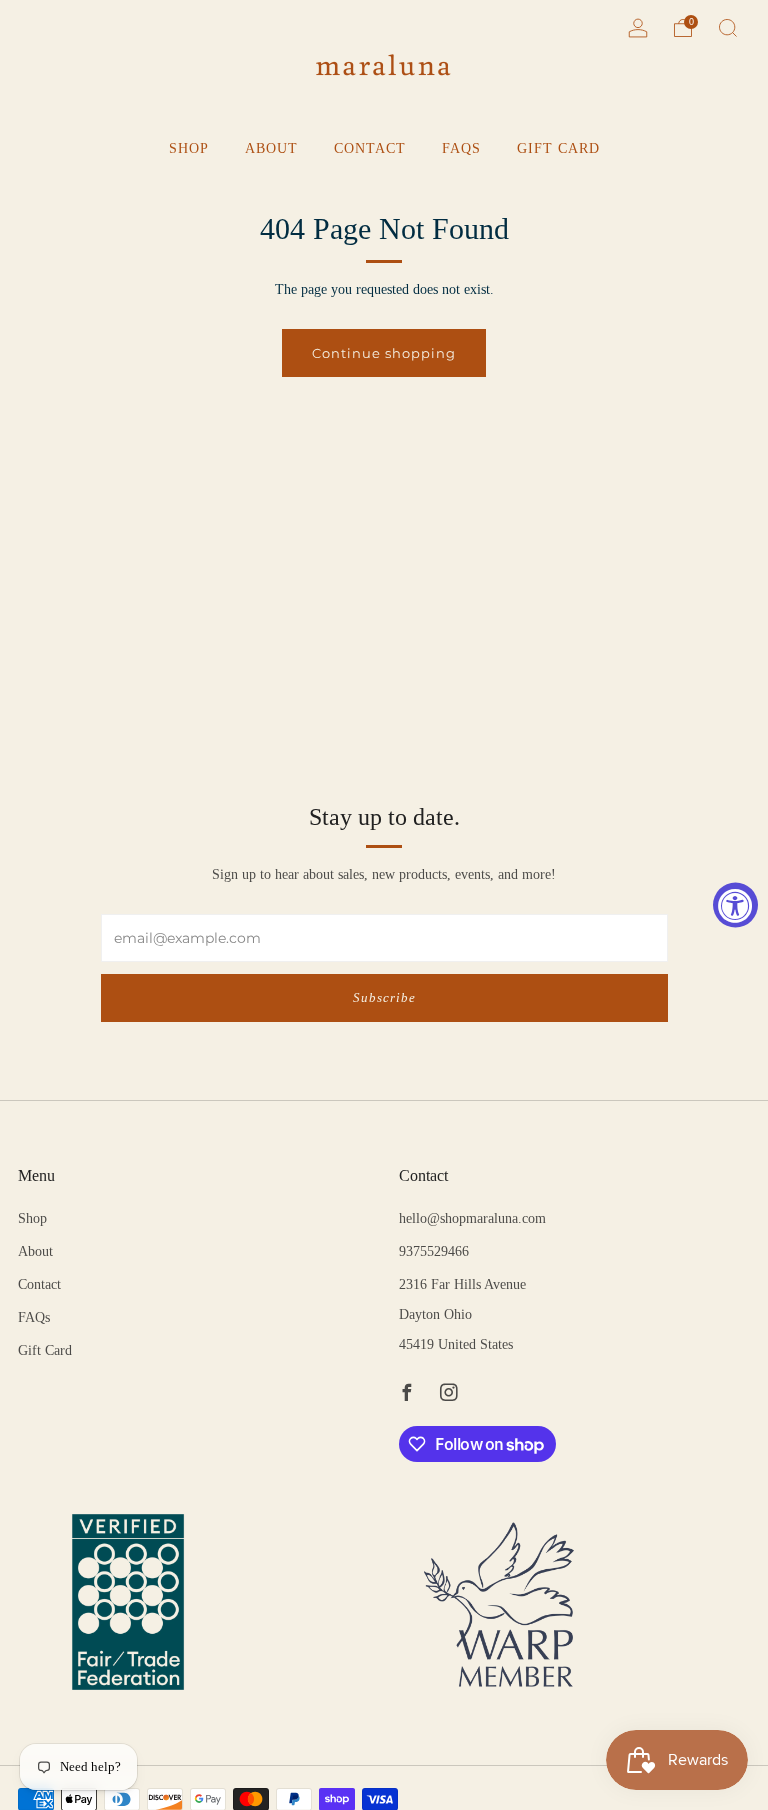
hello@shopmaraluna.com (472, 1218)
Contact (370, 148)
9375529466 (434, 1251)
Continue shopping (384, 353)
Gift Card (558, 148)
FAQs (461, 148)
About (271, 148)
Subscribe (384, 997)
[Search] (728, 28)
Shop (189, 148)
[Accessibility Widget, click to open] (735, 905)
